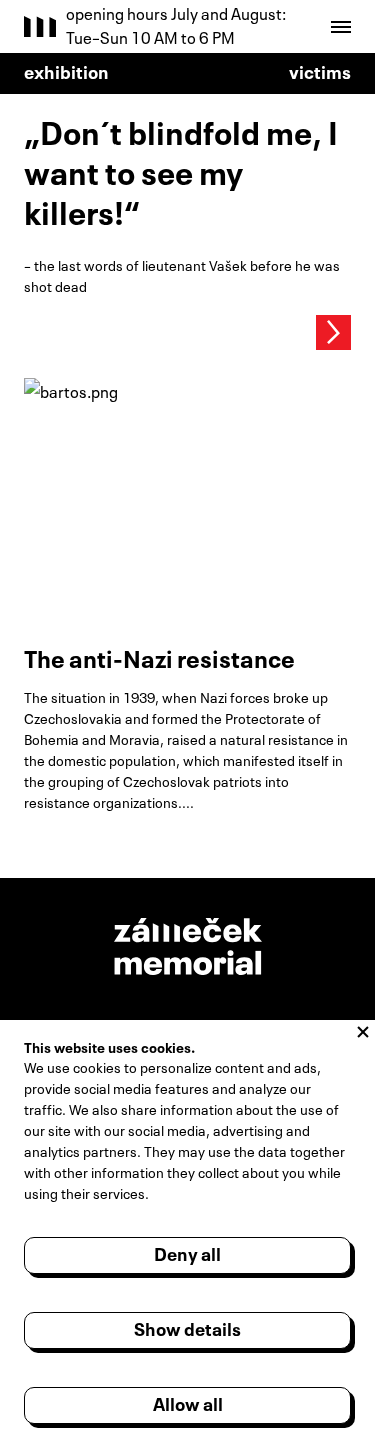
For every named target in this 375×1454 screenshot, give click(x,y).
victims (320, 70)
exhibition (66, 70)
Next (333, 332)
